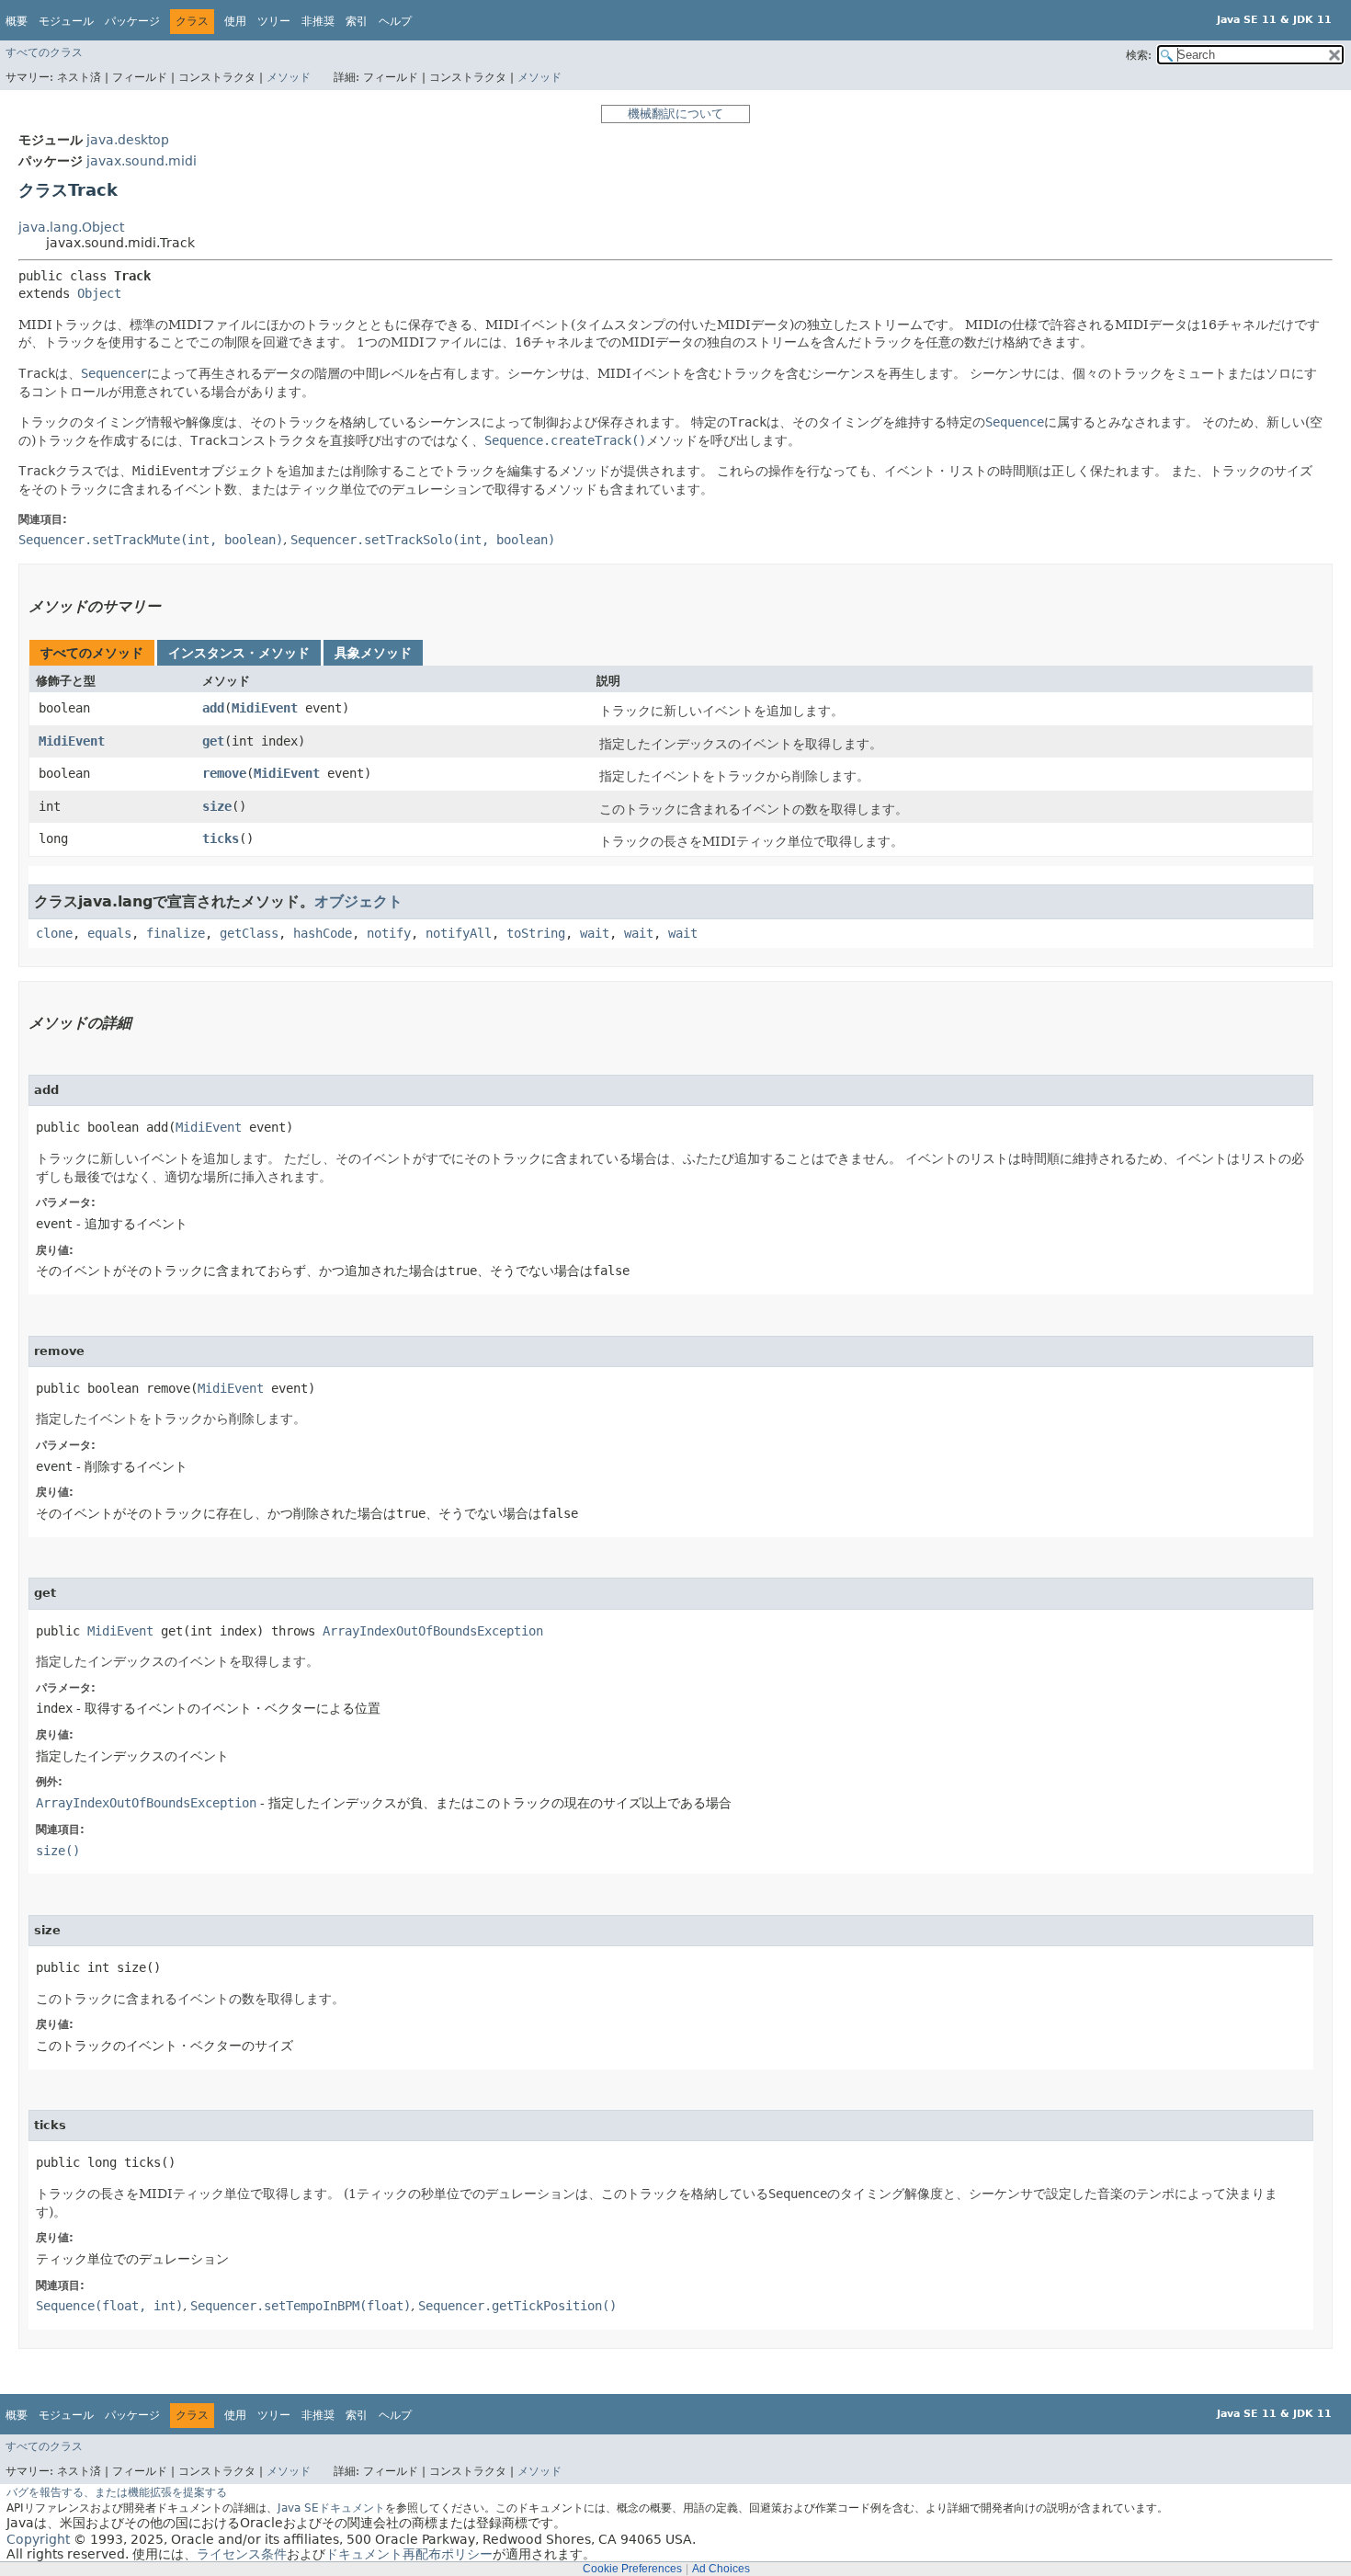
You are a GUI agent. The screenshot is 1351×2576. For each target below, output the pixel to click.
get (213, 741)
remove (224, 773)
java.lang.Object (71, 227)
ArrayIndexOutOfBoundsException (433, 1631)
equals (109, 933)
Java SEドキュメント (331, 2508)
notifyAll (459, 933)
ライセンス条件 (242, 2554)
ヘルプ (395, 21)
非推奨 (318, 21)
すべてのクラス (44, 52)
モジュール (66, 21)
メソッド (289, 77)
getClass (249, 933)
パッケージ (132, 21)
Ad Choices (721, 2569)
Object (99, 293)
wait (595, 933)
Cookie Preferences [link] (632, 2569)
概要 (17, 21)
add (213, 708)
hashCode (323, 933)
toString (536, 933)
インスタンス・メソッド (239, 653)
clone (54, 933)
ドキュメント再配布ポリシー (409, 2554)
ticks (221, 838)
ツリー (274, 21)
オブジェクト (358, 901)
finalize (176, 933)
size (217, 806)
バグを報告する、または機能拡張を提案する (117, 2492)
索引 (357, 21)
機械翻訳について (675, 114)
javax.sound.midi (142, 161)
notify (389, 933)
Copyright (38, 2539)
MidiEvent (265, 708)
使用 (235, 21)
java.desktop (128, 140)
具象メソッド (373, 653)
